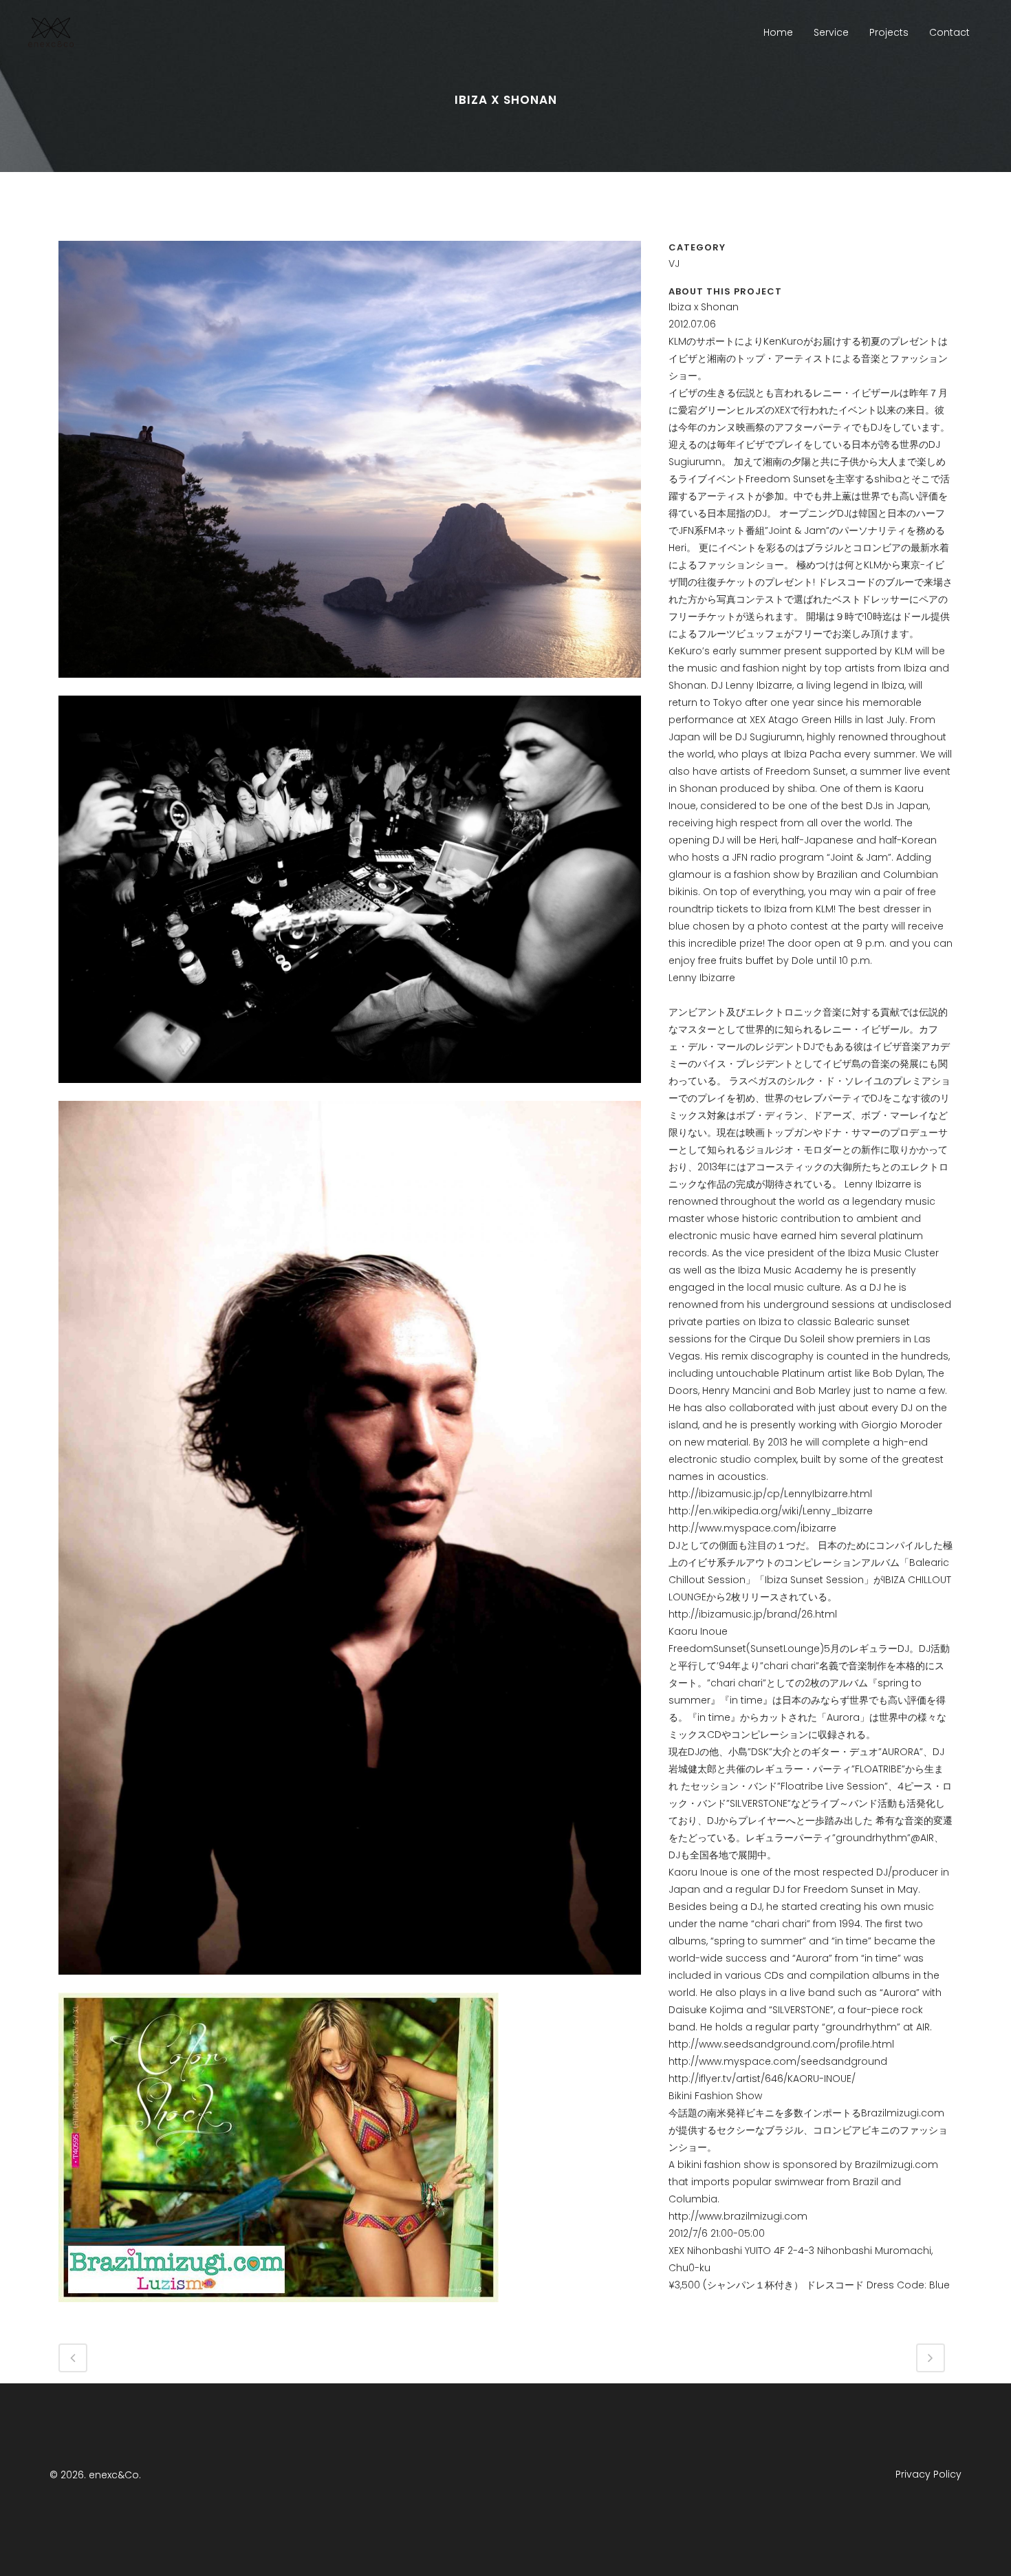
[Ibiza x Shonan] (350, 687)
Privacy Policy (928, 2474)
